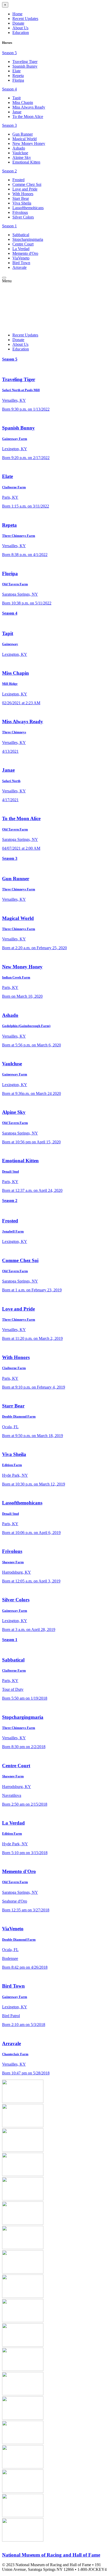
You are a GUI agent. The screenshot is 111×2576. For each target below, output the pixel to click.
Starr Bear (21, 198)
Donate (18, 23)
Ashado (19, 148)
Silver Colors (23, 217)
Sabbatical (21, 235)
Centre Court (23, 244)
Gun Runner (23, 134)
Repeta (18, 76)
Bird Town (21, 263)
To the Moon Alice (28, 117)
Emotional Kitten (26, 162)
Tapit (17, 98)
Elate (17, 71)
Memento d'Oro (25, 253)
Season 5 (9, 53)
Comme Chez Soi (27, 184)
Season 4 (9, 89)
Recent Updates (25, 19)
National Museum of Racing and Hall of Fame (51, 2555)
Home (17, 14)
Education (21, 33)
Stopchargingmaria (28, 239)
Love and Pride (25, 189)
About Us (20, 28)
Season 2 (9, 171)
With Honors (23, 194)
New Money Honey (29, 143)
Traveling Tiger (25, 62)
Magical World (25, 139)
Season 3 (9, 125)
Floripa (18, 80)
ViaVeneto (21, 258)
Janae (17, 112)
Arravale (19, 267)
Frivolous (20, 212)
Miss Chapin (23, 103)
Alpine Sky (22, 157)
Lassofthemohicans (28, 208)
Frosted (18, 180)
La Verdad (21, 249)
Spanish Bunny (25, 66)
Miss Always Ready (29, 107)
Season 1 (9, 226)
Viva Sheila (22, 203)
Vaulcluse (20, 153)
